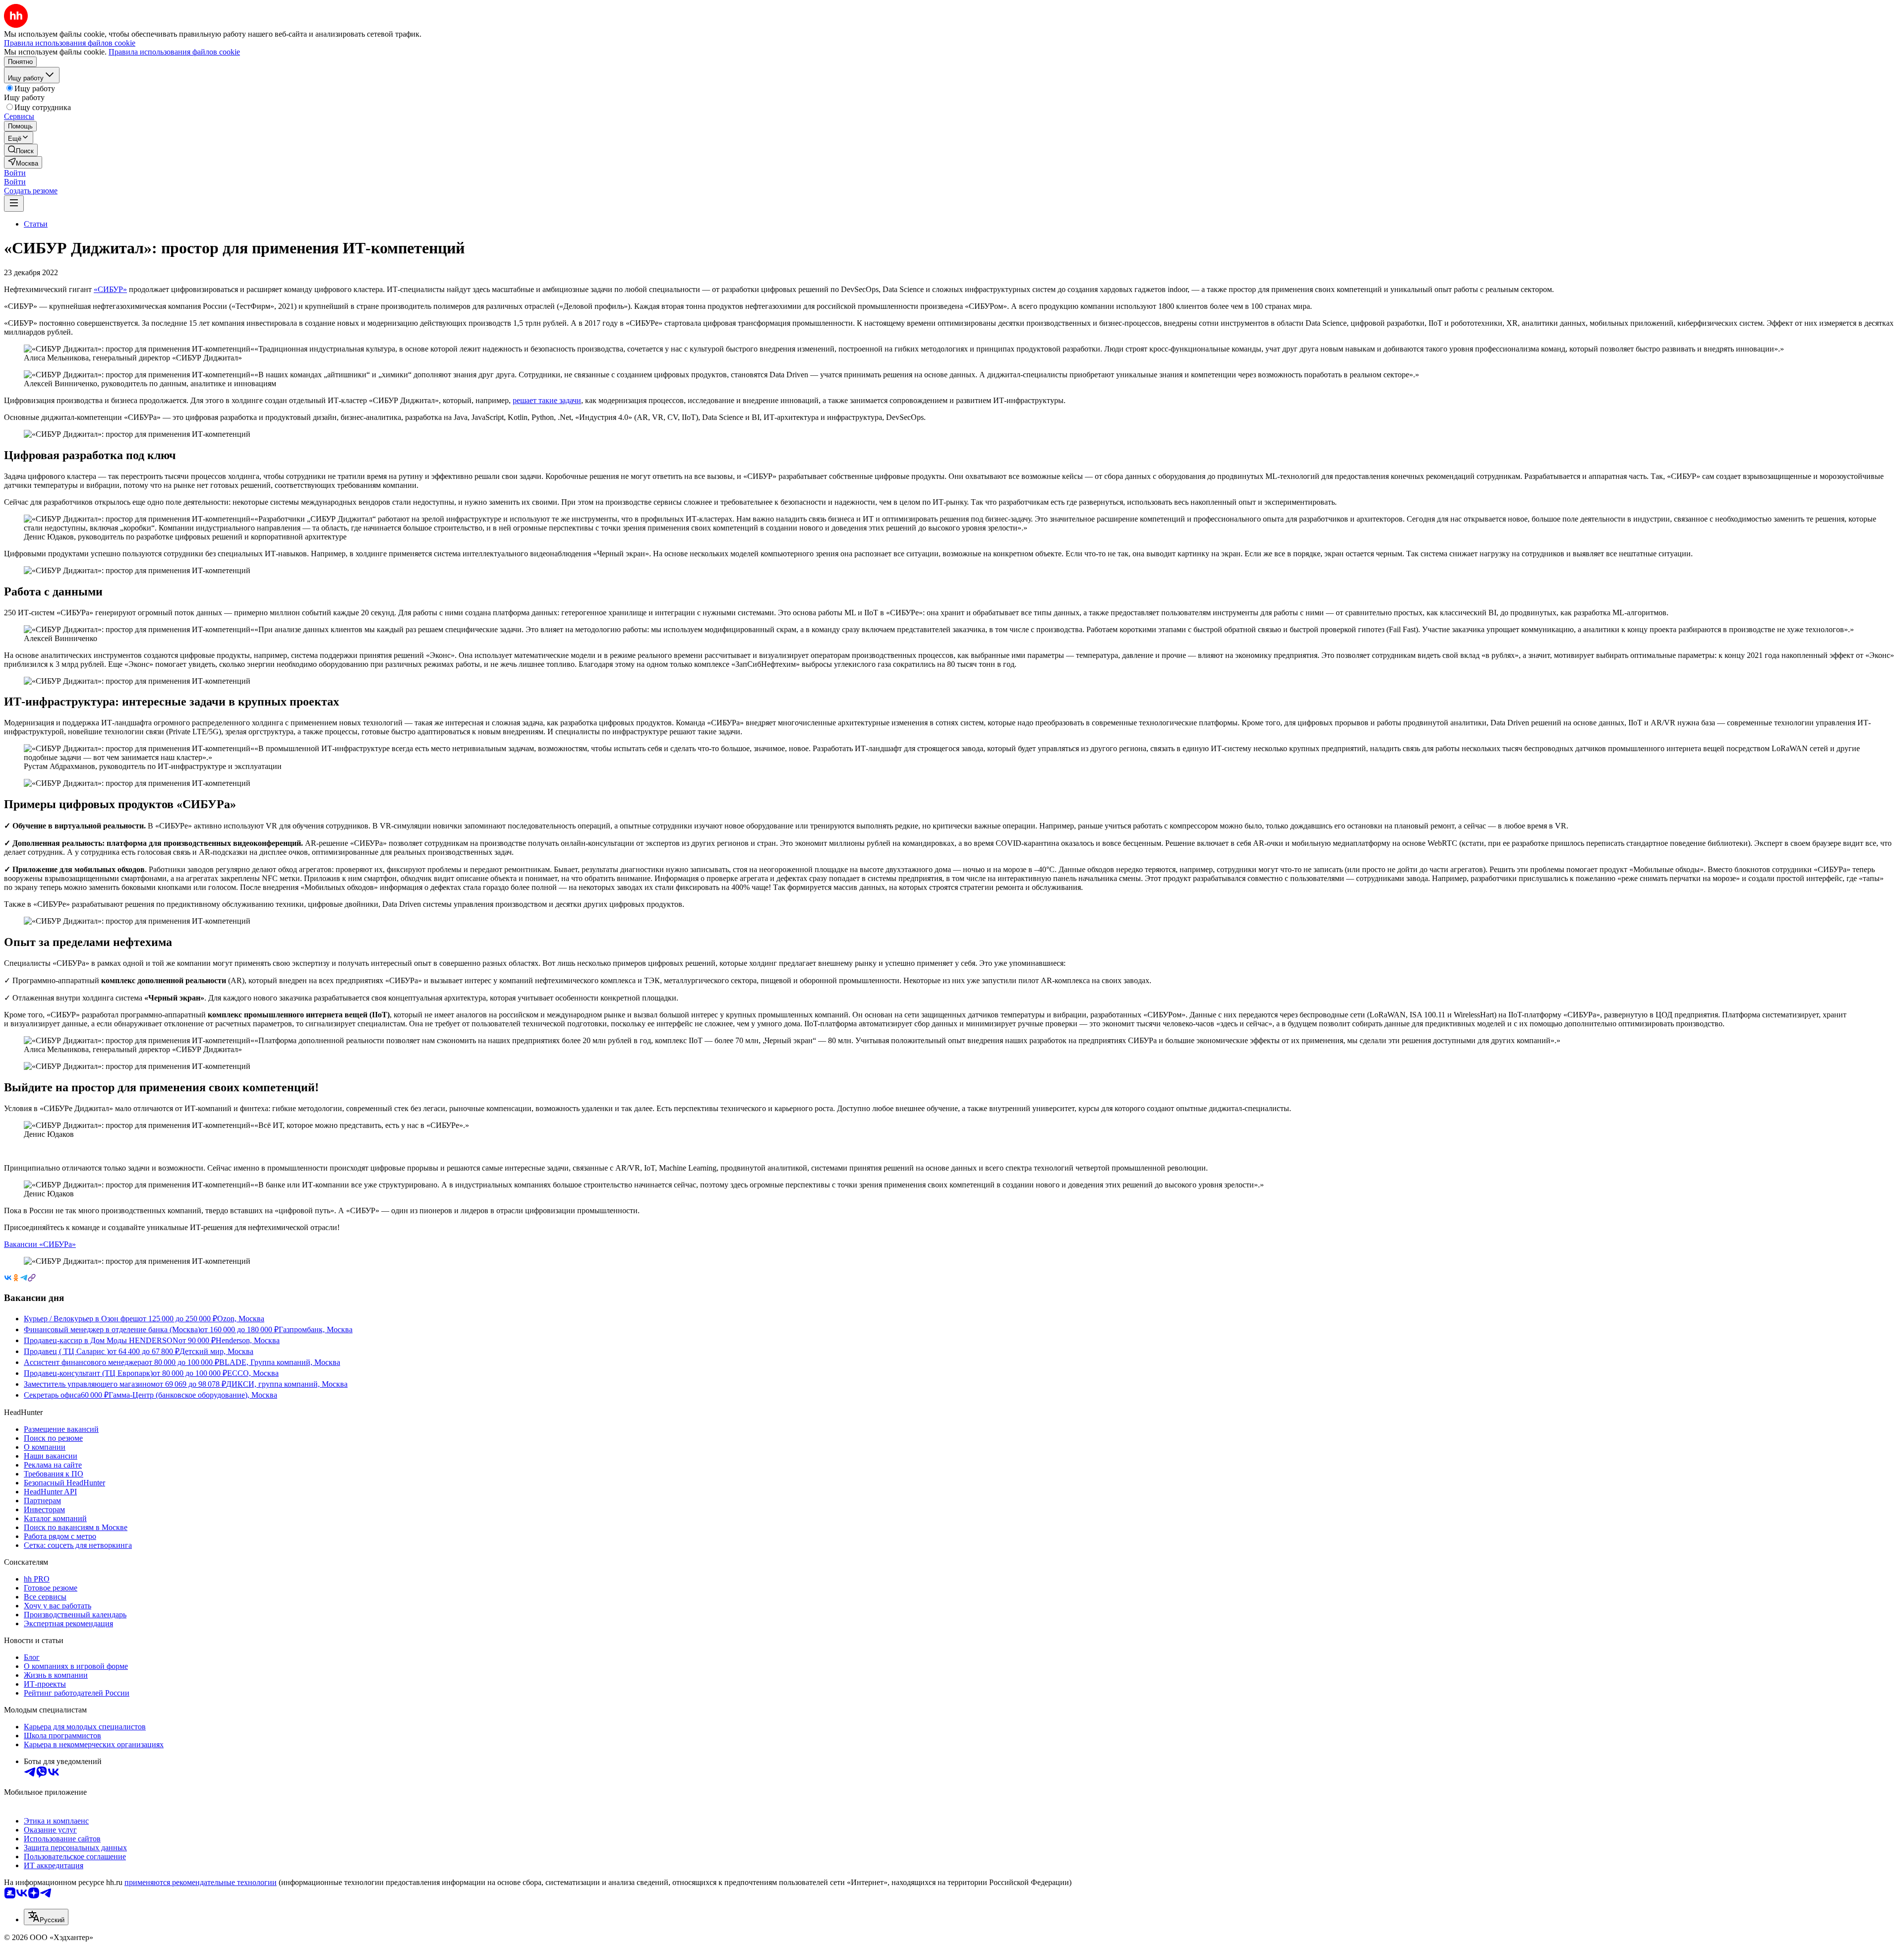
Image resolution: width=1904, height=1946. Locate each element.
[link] (21, 150)
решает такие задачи (547, 400)
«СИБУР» (110, 289)
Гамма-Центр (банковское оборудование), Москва (193, 1395)
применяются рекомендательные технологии (201, 1882)
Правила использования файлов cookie (174, 52)
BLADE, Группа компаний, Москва (280, 1362)
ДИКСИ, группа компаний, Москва (287, 1384)
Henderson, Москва (248, 1340)
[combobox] (46, 1917)
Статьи (36, 224)
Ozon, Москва (241, 1319)
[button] (15, 173)
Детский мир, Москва (216, 1351)
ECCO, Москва (253, 1373)
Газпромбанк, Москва (316, 1329)
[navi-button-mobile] (14, 204)
